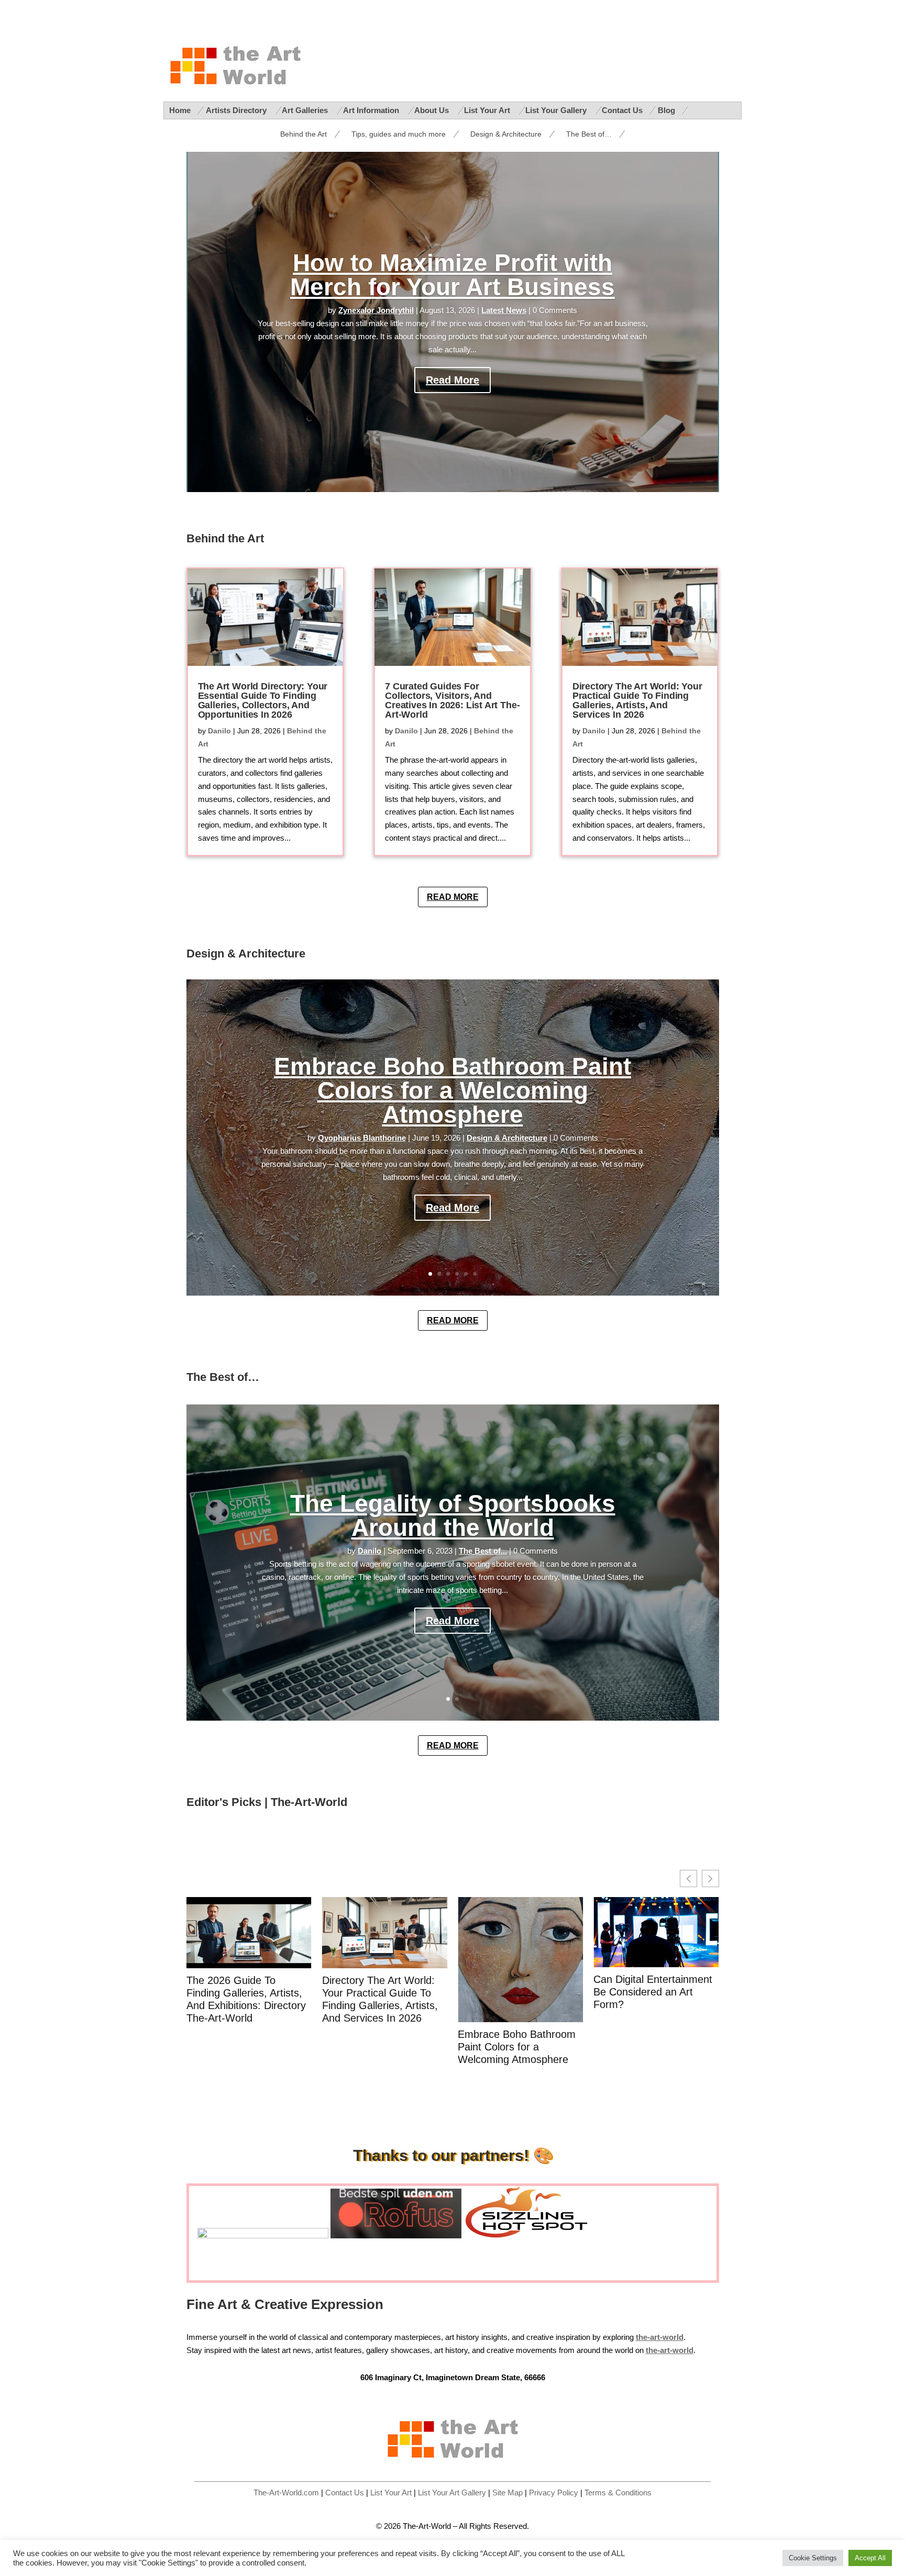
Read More (452, 380)
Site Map (507, 2493)
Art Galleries (306, 110)
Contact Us (622, 110)
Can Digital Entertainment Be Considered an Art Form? (517, 1992)
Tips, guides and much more (399, 134)
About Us (433, 110)
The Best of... (483, 1551)
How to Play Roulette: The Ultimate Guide (654, 1986)
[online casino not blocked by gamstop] (263, 2236)
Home (180, 110)
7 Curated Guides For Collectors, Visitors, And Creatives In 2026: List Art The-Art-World (452, 700)
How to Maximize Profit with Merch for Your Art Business (452, 275)
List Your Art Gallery (452, 2493)
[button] (710, 1878)
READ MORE (453, 897)
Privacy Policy (554, 2493)
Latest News (504, 310)
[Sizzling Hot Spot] (531, 2236)
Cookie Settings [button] (813, 2558)
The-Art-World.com (286, 2493)
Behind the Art (303, 134)
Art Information (372, 110)
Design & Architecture (506, 134)
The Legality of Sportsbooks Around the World (453, 1515)
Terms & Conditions (618, 2493)
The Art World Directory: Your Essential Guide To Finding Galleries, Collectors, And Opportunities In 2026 (263, 700)
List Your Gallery (557, 110)
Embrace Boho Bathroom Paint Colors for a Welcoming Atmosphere (452, 1090)
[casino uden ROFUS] (396, 2236)
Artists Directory (237, 110)
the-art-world (670, 2350)
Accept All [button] (870, 2558)
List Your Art (488, 110)
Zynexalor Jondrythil (376, 310)
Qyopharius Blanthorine (362, 1138)
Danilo (219, 731)
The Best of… (589, 134)
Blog (666, 110)
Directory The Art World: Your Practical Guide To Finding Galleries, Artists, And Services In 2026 (637, 700)
